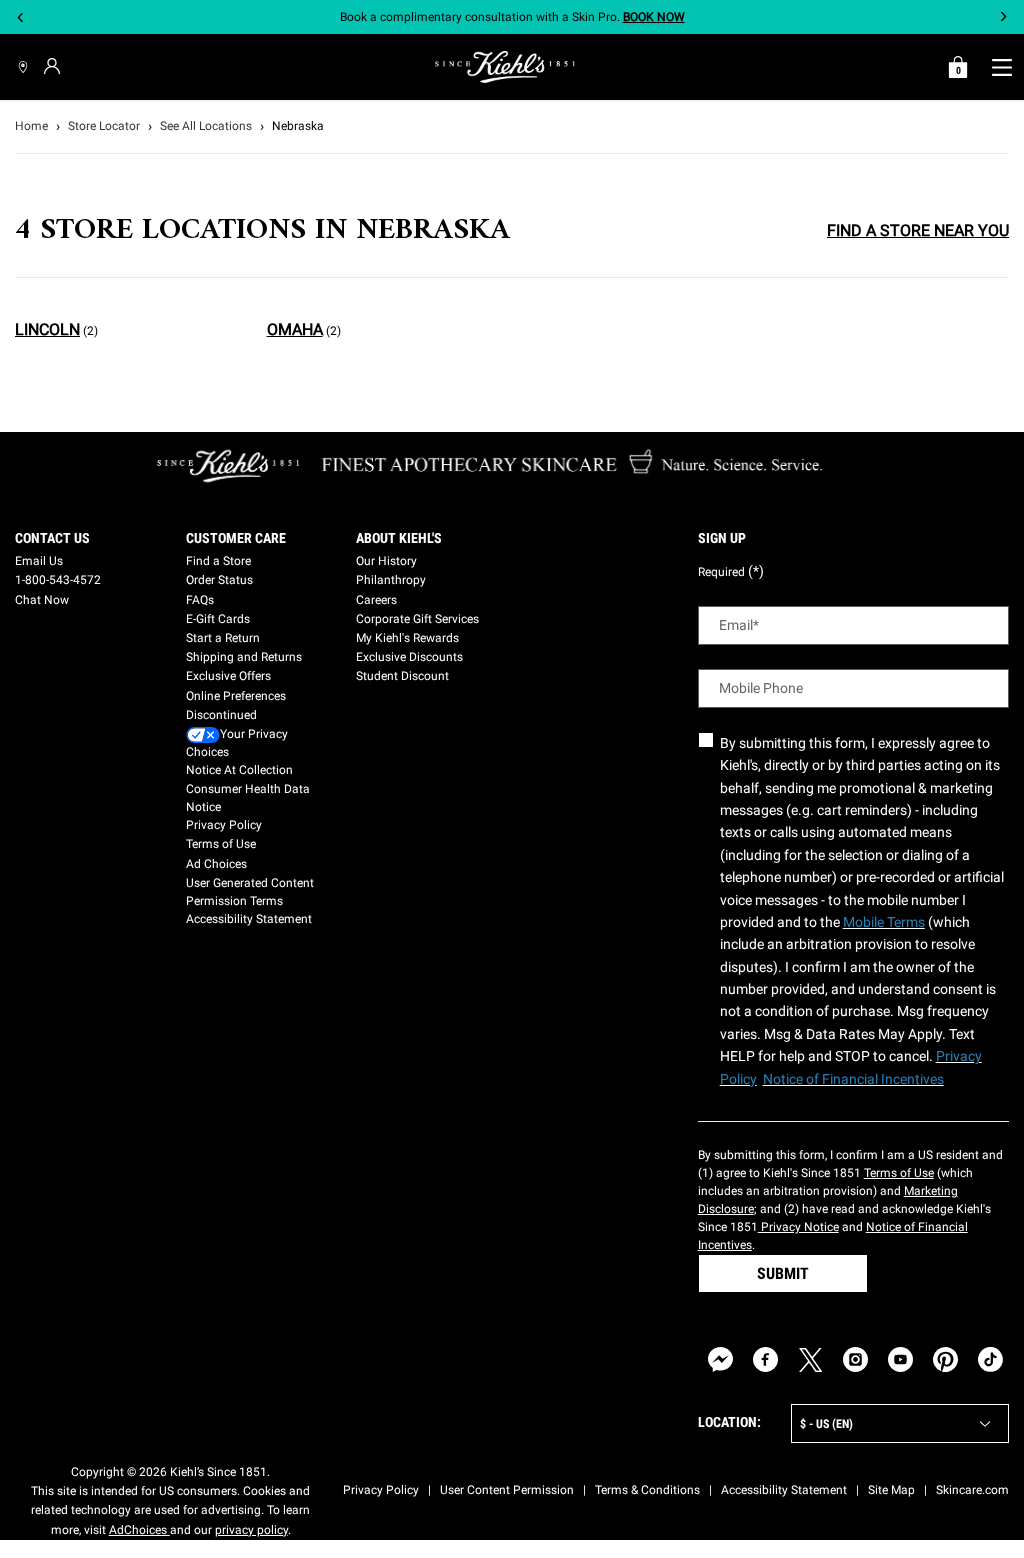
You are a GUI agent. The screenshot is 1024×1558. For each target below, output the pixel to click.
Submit (783, 1273)
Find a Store (218, 561)
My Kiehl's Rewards (407, 638)
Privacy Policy (224, 825)
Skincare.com (972, 1490)
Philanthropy (391, 580)
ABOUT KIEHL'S (399, 538)
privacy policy (251, 1530)
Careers (376, 600)
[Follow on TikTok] (990, 1359)
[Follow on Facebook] (765, 1359)
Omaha (295, 329)
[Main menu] (1001, 67)
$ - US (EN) (826, 1424)
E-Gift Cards (218, 619)
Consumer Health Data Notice (248, 798)
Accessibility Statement (249, 919)
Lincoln (47, 329)
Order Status (219, 580)
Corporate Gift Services (417, 619)
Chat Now (42, 600)
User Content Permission (507, 1490)
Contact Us (52, 538)
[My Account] (54, 66)
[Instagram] (855, 1359)
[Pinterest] (945, 1359)
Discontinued (221, 715)
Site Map (891, 1490)
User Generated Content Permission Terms (250, 892)
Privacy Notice (798, 1227)
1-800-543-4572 (58, 580)
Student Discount (402, 676)
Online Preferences (236, 696)
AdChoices (139, 1530)
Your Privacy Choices (237, 743)
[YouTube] (900, 1359)
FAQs (200, 600)
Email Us (39, 561)
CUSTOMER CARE (236, 538)
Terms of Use (221, 844)
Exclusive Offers (228, 676)
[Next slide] (1003, 17)
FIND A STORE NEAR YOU (918, 230)
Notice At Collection (239, 770)
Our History (386, 561)
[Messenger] (720, 1359)
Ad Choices (216, 864)
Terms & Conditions (647, 1490)
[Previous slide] (20, 17)
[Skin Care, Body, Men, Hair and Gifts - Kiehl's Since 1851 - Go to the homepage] (505, 67)
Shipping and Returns (244, 657)
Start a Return (223, 638)
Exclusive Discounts (409, 657)
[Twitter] (810, 1359)
